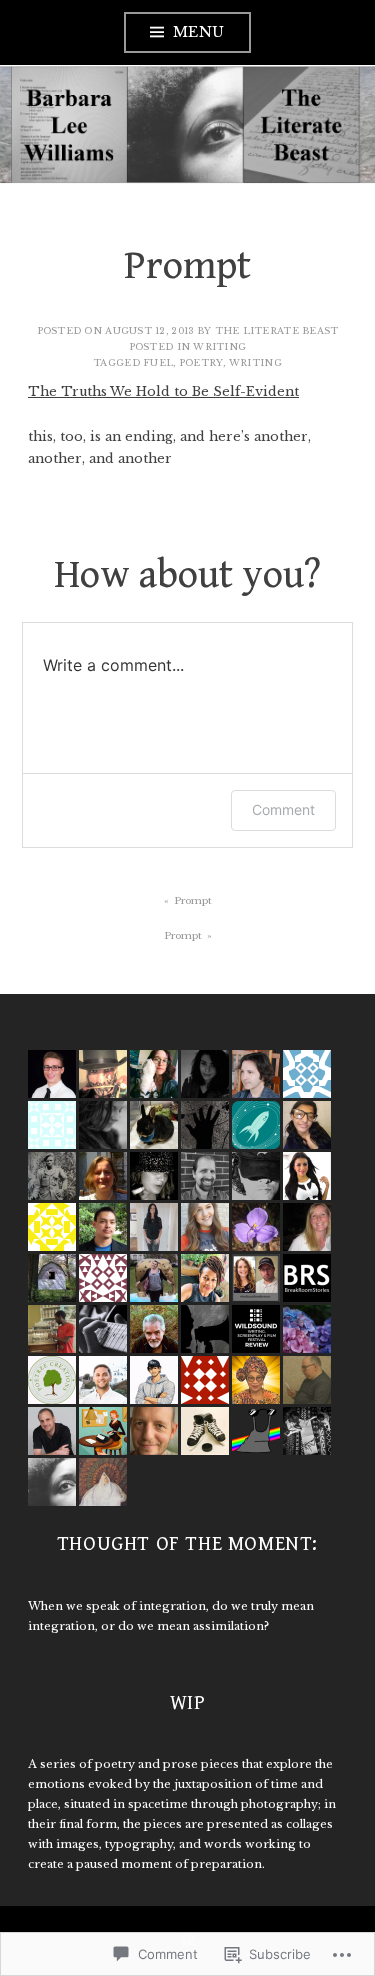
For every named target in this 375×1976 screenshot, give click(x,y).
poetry (201, 362)
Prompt (193, 900)
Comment (283, 809)
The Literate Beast (277, 330)
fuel (158, 362)
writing (219, 346)
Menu (199, 32)
